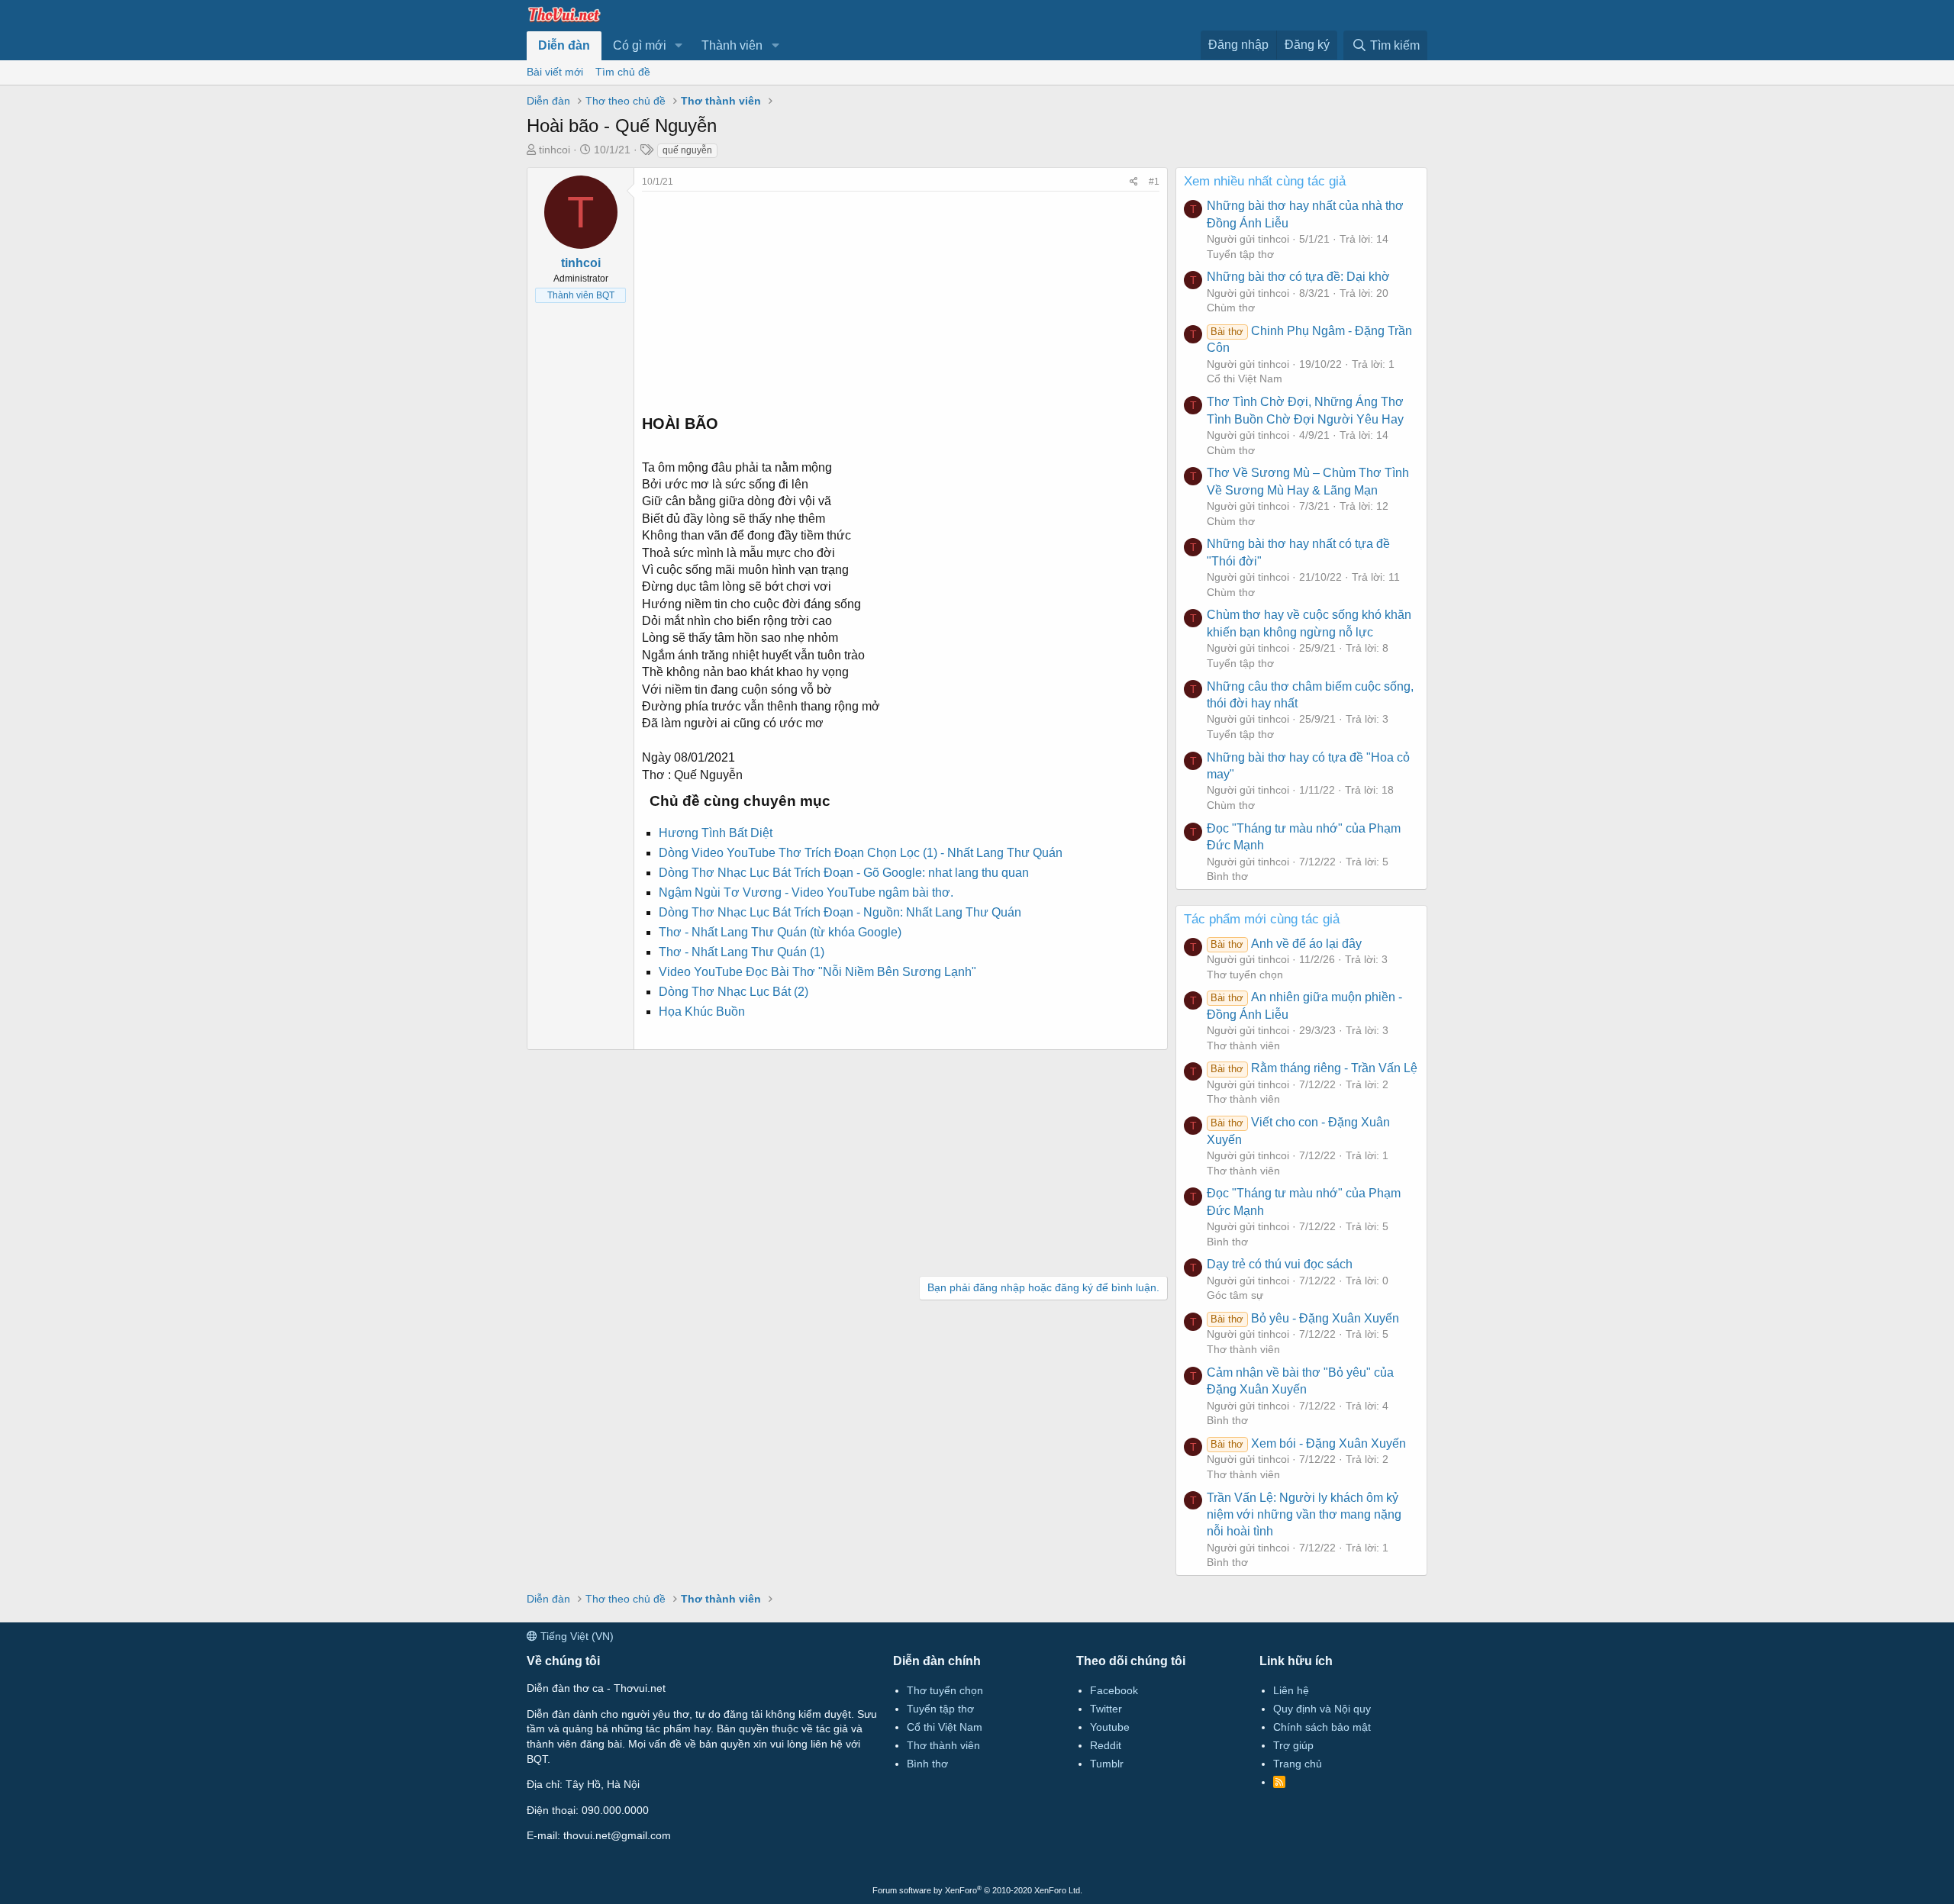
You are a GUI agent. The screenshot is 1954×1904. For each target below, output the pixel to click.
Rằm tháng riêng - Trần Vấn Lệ (1314, 1068)
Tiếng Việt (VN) (576, 1636)
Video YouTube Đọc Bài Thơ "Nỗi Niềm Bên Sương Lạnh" (817, 972)
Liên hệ (1291, 1690)
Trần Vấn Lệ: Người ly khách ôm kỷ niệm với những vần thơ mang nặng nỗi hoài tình (1304, 1515)
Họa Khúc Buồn (702, 1012)
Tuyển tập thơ (1240, 254)
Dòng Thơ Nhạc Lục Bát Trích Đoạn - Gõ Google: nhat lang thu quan (844, 873)
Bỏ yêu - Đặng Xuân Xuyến (1304, 1318)
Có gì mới (640, 45)
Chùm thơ (1231, 308)
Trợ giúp (1293, 1745)
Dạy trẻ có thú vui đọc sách (1280, 1264)
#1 (1154, 182)
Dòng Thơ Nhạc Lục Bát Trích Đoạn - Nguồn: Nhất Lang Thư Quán (840, 912)
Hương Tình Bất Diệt (716, 833)
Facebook (1114, 1690)
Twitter (1106, 1709)
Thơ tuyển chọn (1245, 975)
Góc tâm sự (1235, 1295)
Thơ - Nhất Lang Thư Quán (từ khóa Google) (780, 932)
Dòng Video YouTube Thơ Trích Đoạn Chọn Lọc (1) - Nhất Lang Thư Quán (861, 853)
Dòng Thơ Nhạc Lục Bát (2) (734, 992)
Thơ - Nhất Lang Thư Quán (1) (742, 952)
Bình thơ (1227, 876)
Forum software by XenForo (977, 1890)
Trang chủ (1298, 1764)
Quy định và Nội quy (1322, 1709)
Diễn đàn (564, 45)
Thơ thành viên (1243, 1045)
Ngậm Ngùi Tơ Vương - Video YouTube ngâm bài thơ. (806, 892)
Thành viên (732, 45)
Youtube (1110, 1727)
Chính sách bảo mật (1322, 1727)
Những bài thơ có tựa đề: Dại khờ (1298, 277)
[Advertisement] (901, 298)
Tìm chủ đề (623, 72)
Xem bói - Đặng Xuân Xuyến (1308, 1443)
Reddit (1106, 1745)
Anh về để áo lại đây (1286, 944)
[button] (679, 46)
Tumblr (1107, 1764)
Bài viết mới (555, 72)
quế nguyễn (687, 150)
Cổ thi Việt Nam (1245, 379)
